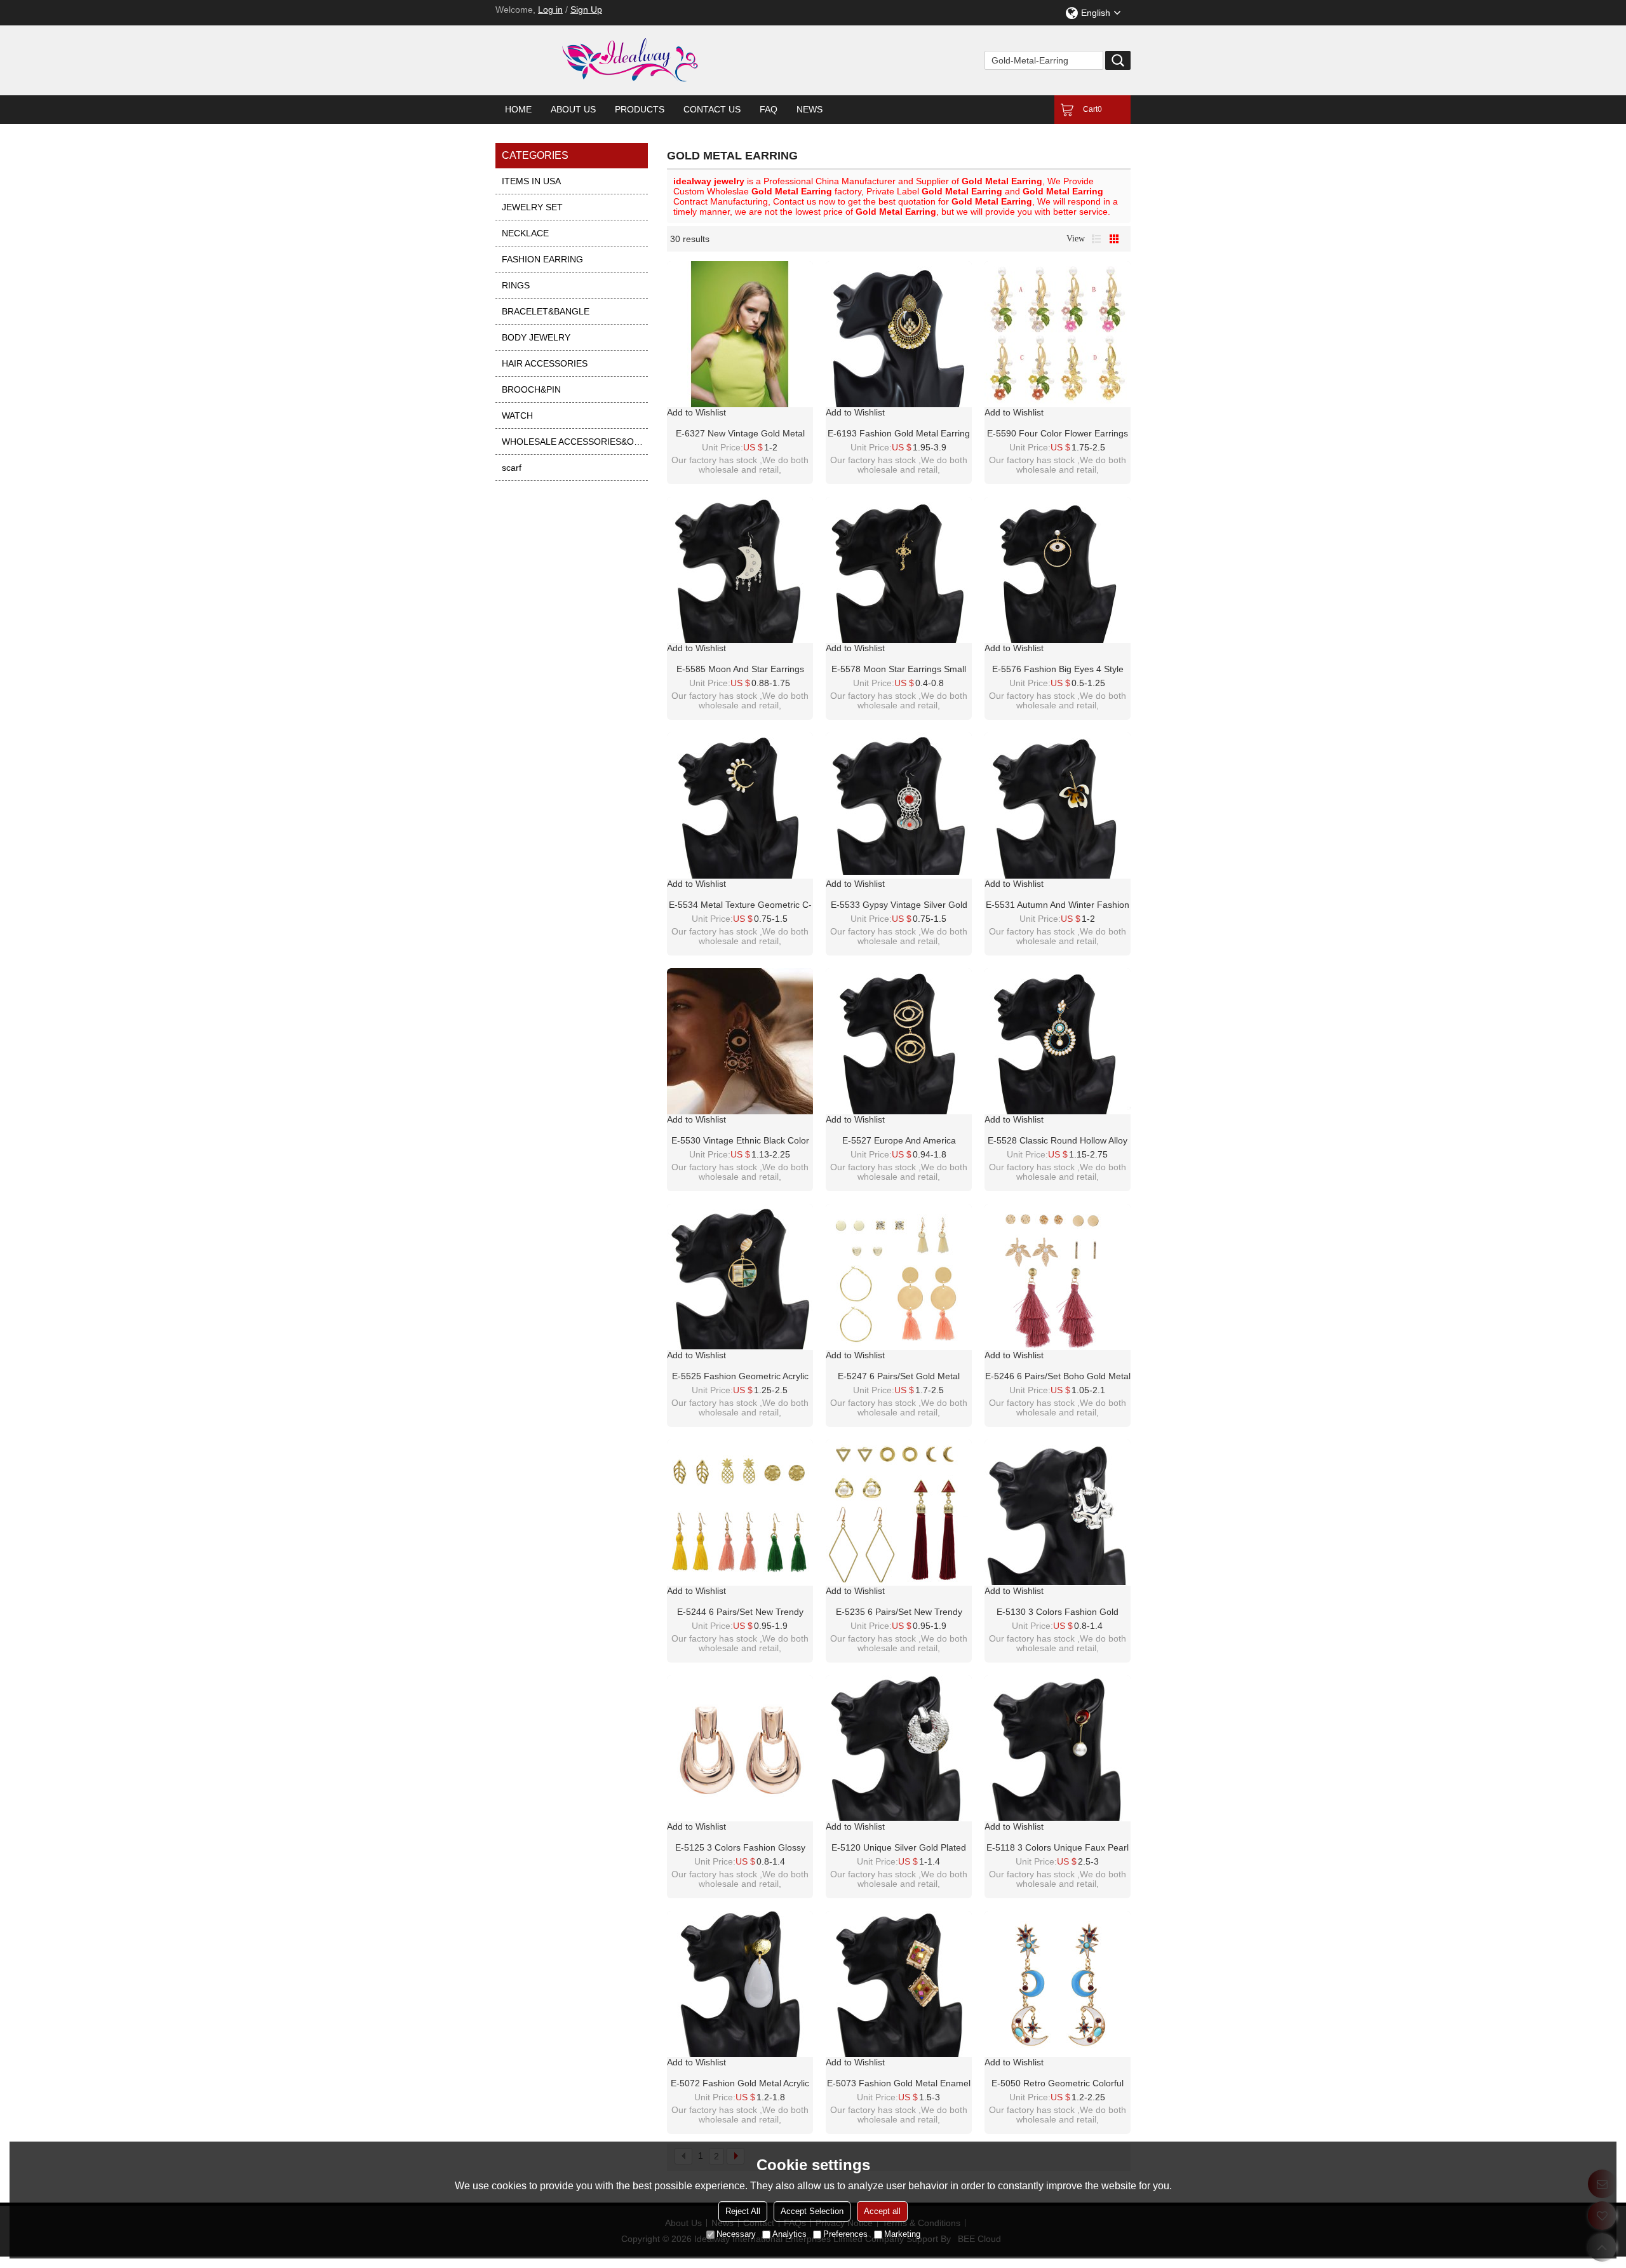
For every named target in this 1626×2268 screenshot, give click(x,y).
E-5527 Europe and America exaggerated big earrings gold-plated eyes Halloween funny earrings (899, 1141)
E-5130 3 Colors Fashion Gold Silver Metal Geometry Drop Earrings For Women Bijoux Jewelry (1058, 1612)
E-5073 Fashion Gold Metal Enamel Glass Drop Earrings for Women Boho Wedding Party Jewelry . (899, 2084)
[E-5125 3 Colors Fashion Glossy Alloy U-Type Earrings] (740, 1748)
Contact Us (712, 109)
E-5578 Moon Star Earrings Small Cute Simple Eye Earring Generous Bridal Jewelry (899, 670)
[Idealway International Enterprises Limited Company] (680, 60)
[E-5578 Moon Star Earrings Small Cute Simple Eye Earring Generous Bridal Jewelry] (899, 570)
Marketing (902, 2234)
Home (518, 109)
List (1096, 239)
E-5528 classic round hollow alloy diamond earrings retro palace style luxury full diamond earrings (1058, 1141)
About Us (573, 109)
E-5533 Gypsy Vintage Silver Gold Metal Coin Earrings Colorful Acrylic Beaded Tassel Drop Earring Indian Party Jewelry (899, 905)
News (810, 109)
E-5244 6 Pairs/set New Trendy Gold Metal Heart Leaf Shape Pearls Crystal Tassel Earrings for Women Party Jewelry (740, 1612)
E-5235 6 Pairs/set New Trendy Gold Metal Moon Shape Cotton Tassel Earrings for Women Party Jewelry (899, 1612)
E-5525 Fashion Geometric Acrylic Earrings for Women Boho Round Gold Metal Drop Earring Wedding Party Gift (740, 1377)
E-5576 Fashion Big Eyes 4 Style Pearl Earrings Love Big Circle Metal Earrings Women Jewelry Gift (1058, 670)
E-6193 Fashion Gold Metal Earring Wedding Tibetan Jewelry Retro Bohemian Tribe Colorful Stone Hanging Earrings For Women (899, 434)
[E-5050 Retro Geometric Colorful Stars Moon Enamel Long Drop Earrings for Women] (1058, 1984)
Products (640, 109)
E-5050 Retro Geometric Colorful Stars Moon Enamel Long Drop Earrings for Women (1058, 2084)
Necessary (736, 2234)
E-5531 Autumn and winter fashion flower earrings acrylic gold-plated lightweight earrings (1058, 905)
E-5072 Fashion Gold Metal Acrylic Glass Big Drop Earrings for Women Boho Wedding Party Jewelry (740, 2084)
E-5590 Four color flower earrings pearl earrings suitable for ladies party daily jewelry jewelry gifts (1058, 434)
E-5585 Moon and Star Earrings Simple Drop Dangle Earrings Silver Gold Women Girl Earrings (740, 670)
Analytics (789, 2234)
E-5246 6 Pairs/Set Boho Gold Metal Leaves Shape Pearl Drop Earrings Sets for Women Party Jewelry (1058, 1377)
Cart (1092, 109)
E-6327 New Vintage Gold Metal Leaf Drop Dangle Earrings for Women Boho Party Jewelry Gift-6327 (740, 434)
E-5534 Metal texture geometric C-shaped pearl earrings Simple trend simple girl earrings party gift (740, 905)
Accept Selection (812, 2211)
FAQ (769, 109)
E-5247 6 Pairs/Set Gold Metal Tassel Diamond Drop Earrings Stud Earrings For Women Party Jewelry (899, 1377)
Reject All (743, 2211)
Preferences (845, 2234)
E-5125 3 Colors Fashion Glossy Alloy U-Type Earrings (740, 1848)
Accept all (882, 2211)
